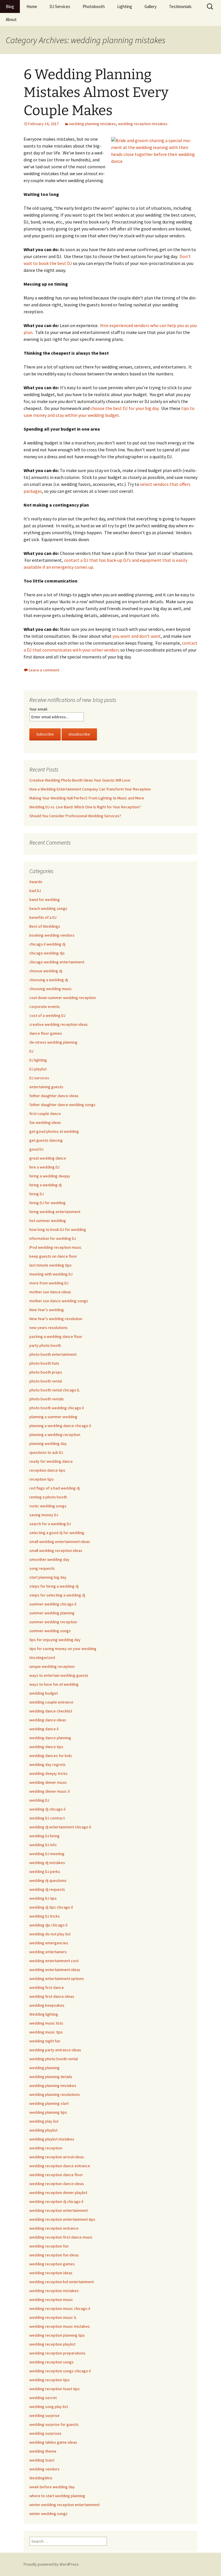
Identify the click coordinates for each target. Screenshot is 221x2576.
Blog (10, 6)
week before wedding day (52, 2487)
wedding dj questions (48, 1880)
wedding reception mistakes (143, 124)
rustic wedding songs (48, 1506)
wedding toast (42, 2460)
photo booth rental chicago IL (55, 1390)
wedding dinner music (48, 1782)
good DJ (36, 1149)
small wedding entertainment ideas (60, 1542)
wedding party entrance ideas (55, 2050)
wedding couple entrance (51, 1702)
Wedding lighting (44, 2014)
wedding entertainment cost (54, 1961)
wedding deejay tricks (48, 1773)
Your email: (39, 709)
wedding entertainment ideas (55, 1970)
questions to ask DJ (46, 1452)
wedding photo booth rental (54, 2059)
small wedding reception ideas (56, 1550)
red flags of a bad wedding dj (55, 1488)
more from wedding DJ (49, 1283)
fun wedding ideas (45, 1122)
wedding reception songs (52, 2362)
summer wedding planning (52, 1613)
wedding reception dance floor (56, 2175)
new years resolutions (48, 1328)
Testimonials (180, 6)
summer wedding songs (50, 1631)
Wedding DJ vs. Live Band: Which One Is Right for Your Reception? (85, 807)
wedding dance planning (50, 1738)
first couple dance (45, 1114)
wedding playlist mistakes (52, 2139)
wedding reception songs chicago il (60, 2371)
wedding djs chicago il (48, 1925)
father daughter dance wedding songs (62, 1105)
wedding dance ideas (48, 1720)
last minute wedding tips (51, 1265)
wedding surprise (44, 2415)
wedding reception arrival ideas (57, 2157)
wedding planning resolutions (55, 2094)
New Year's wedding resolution (56, 1319)
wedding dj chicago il (47, 1809)
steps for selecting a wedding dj (57, 1595)
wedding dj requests (47, 1889)
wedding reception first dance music (61, 2237)
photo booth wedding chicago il (57, 1408)
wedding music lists (46, 2023)
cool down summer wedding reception (63, 998)
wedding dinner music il (49, 1791)
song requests (42, 1568)
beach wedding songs (48, 908)
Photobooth (94, 6)
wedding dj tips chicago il (51, 1907)
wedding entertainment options (57, 1979)
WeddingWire (41, 2478)
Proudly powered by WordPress (51, 2564)
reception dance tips (47, 1470)
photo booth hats (44, 1363)
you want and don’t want (137, 636)
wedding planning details (51, 2077)
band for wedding (45, 900)
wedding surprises (45, 2433)
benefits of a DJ (43, 917)
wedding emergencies (49, 1943)
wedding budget (44, 1693)
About (11, 19)
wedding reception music (51, 2300)
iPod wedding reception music (56, 1247)
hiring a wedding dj (45, 1185)
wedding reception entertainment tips (62, 2219)
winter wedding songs (48, 2514)
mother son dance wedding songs (59, 1301)
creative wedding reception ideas (59, 1024)
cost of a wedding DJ (47, 1015)
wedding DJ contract (47, 1818)
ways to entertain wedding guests (59, 1675)
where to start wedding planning (57, 2496)
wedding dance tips (46, 1747)
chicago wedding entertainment (57, 962)
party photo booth (45, 1345)
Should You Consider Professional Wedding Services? (75, 816)
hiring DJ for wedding (47, 1203)
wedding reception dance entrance (60, 2166)
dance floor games (46, 1033)
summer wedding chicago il (53, 1604)
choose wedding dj (46, 971)
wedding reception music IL (53, 2317)
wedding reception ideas (51, 2273)
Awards (36, 882)
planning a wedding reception (55, 1435)
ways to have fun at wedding (54, 1684)
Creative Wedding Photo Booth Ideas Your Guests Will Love (80, 780)
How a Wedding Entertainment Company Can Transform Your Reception (90, 789)
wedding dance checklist (51, 1711)
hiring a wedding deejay (50, 1176)
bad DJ (35, 891)
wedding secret (43, 2398)
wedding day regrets (47, 1765)
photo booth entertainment (53, 1354)
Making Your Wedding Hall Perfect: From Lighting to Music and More (87, 798)
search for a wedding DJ (50, 1524)
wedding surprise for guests (54, 2424)
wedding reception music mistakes (60, 2326)
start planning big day (48, 1577)
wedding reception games (52, 2264)
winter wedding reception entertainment (64, 2505)
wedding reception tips (49, 2380)
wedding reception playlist (52, 2344)
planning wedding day (48, 1443)
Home (32, 6)
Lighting (125, 6)
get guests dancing (46, 1140)
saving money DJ (44, 1515)
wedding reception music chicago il (60, 2308)
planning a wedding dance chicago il (60, 1426)
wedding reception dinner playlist (58, 2193)
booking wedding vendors (52, 935)
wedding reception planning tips (57, 2335)
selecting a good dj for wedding (57, 1533)
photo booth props (46, 1372)
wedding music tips (46, 2032)
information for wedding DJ (53, 1238)
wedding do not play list (50, 1934)
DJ (31, 1051)
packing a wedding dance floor (56, 1336)
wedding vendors (44, 2469)
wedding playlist (43, 2130)
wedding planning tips (48, 2112)
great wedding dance (48, 1158)
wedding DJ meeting (47, 1854)
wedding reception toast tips (55, 2389)
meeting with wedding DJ (51, 1274)
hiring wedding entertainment (55, 1212)
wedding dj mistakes (47, 1863)
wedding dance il (44, 1729)
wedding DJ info (43, 1845)
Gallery (150, 6)
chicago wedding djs (47, 953)
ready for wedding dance (51, 1461)
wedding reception (46, 2148)
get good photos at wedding (54, 1131)
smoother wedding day (49, 1559)
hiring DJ (37, 1194)
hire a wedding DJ (44, 1167)
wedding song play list (49, 2407)
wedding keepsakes (47, 2005)
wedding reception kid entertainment (62, 2282)
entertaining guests (46, 1087)
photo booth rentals (47, 1399)
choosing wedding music (51, 989)
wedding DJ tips (43, 1898)
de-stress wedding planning (53, 1042)
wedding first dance (47, 1987)
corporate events (45, 1007)
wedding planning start (49, 2103)
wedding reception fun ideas (54, 2255)
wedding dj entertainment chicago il (60, 1827)
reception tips (42, 1479)
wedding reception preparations (57, 2353)
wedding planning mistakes (93, 124)
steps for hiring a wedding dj (54, 1586)
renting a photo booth (48, 1497)
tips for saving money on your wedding (63, 1649)
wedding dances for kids (51, 1756)
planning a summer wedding (53, 1417)
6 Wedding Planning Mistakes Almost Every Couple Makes (96, 92)
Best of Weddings (45, 926)
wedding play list (44, 2121)
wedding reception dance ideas (57, 2184)
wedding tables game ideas (53, 2442)
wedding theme (43, 2451)
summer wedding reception (53, 1622)
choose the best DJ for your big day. (125, 408)
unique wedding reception (52, 1666)
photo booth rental (46, 1381)
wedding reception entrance (54, 2228)
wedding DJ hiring (44, 1836)
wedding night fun (45, 2041)
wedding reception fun (49, 2246)
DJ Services (60, 6)
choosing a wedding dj (49, 980)
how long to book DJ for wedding (58, 1229)
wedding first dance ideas (52, 1996)
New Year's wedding (47, 1310)
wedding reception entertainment (59, 2210)
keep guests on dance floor (53, 1256)
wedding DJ (39, 1800)
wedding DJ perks (45, 1872)
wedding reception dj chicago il (56, 2201)
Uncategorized (42, 1657)
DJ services (39, 1078)
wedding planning (44, 2068)
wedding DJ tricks (45, 1916)
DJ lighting (38, 1060)
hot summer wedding (48, 1221)
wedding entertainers (48, 1952)
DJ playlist (38, 1069)
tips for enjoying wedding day (55, 1640)
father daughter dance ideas (54, 1096)
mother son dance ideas (50, 1292)
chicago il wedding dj (47, 944)
